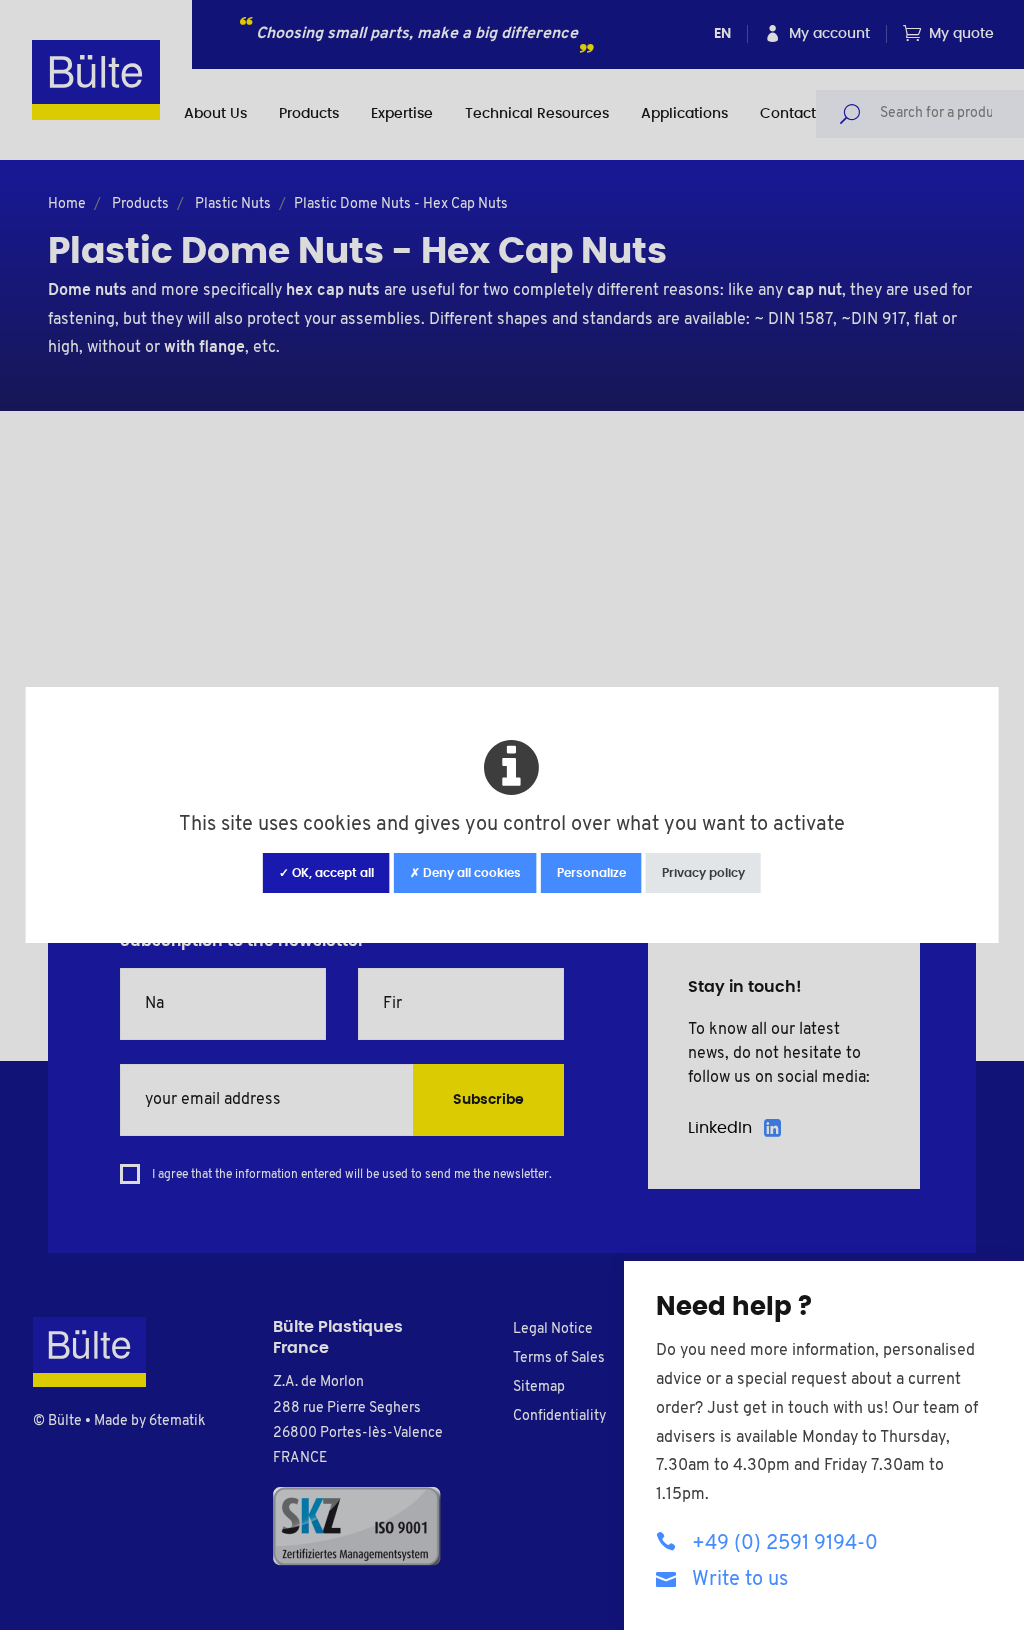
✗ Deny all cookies (465, 873)
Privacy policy (703, 873)
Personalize (591, 873)
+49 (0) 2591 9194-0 (785, 1544)
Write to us (740, 1580)
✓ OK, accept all (326, 873)
